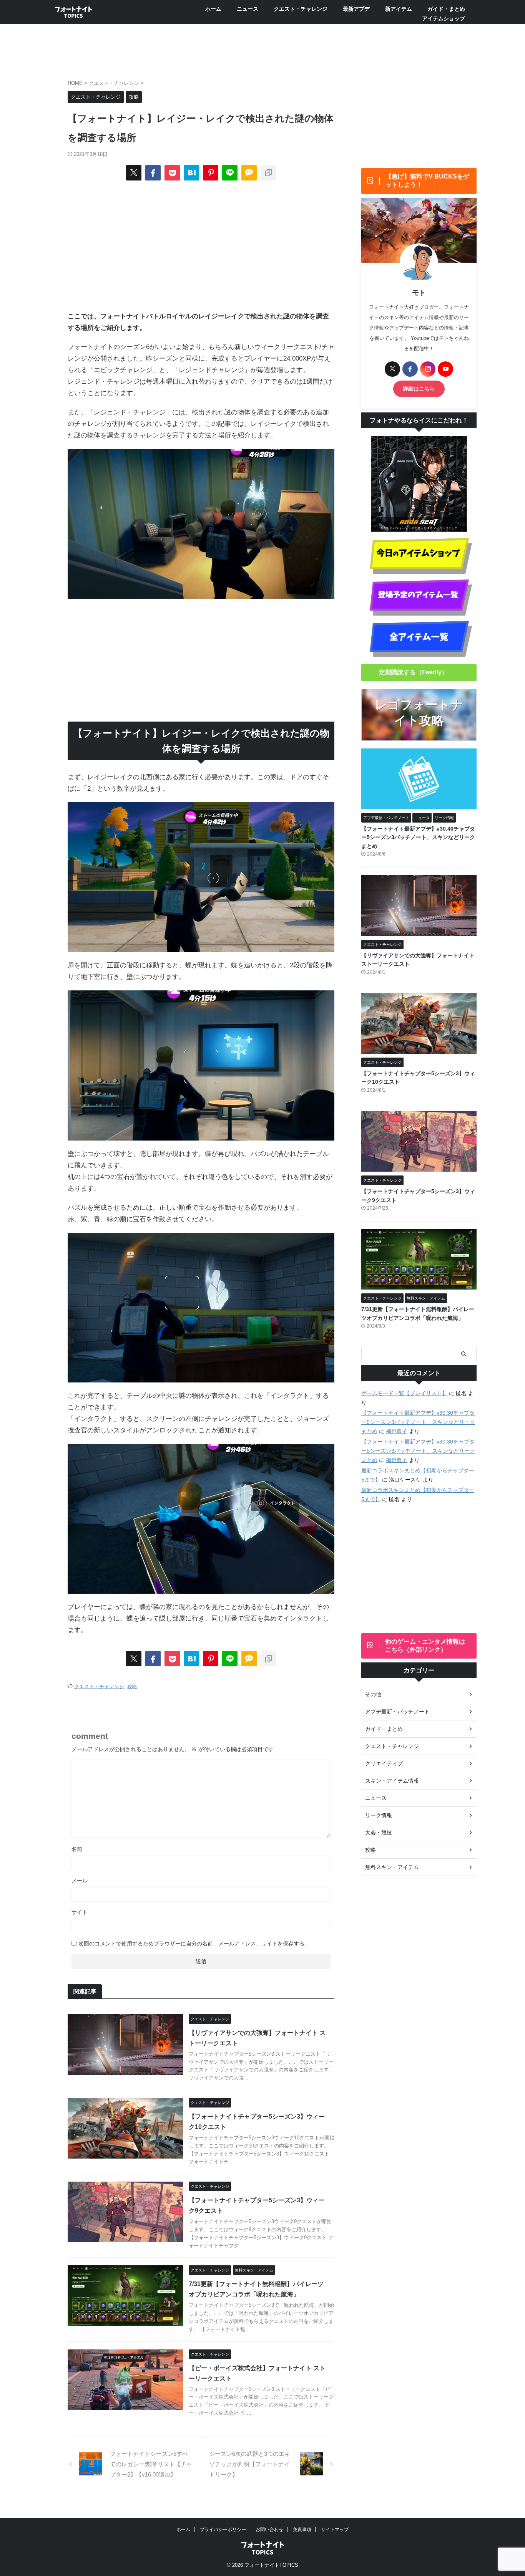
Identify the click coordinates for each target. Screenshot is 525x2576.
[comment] (249, 173)
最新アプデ (356, 9)
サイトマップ (335, 2530)
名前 (77, 1849)
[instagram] (428, 369)
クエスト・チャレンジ (301, 9)
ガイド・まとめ (446, 9)
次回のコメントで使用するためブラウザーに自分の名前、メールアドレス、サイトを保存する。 (194, 1944)
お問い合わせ (269, 2530)
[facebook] (153, 173)
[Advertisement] (201, 245)
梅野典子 (397, 1431)
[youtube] (445, 369)
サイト (80, 1912)
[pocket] (172, 173)
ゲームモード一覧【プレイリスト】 (404, 1393)
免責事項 (302, 2530)
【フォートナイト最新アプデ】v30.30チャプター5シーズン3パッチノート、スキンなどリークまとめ (418, 1422)
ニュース (248, 9)
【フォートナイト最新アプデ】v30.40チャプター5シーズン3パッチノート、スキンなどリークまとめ (418, 837)
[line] (230, 173)
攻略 (132, 1686)
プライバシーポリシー (223, 2530)
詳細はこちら (419, 389)
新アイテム (399, 9)
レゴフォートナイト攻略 (419, 713)
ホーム (213, 9)
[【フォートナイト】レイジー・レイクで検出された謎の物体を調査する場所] (191, 173)
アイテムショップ (444, 18)
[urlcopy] (268, 173)
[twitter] (134, 173)
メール (80, 1881)
